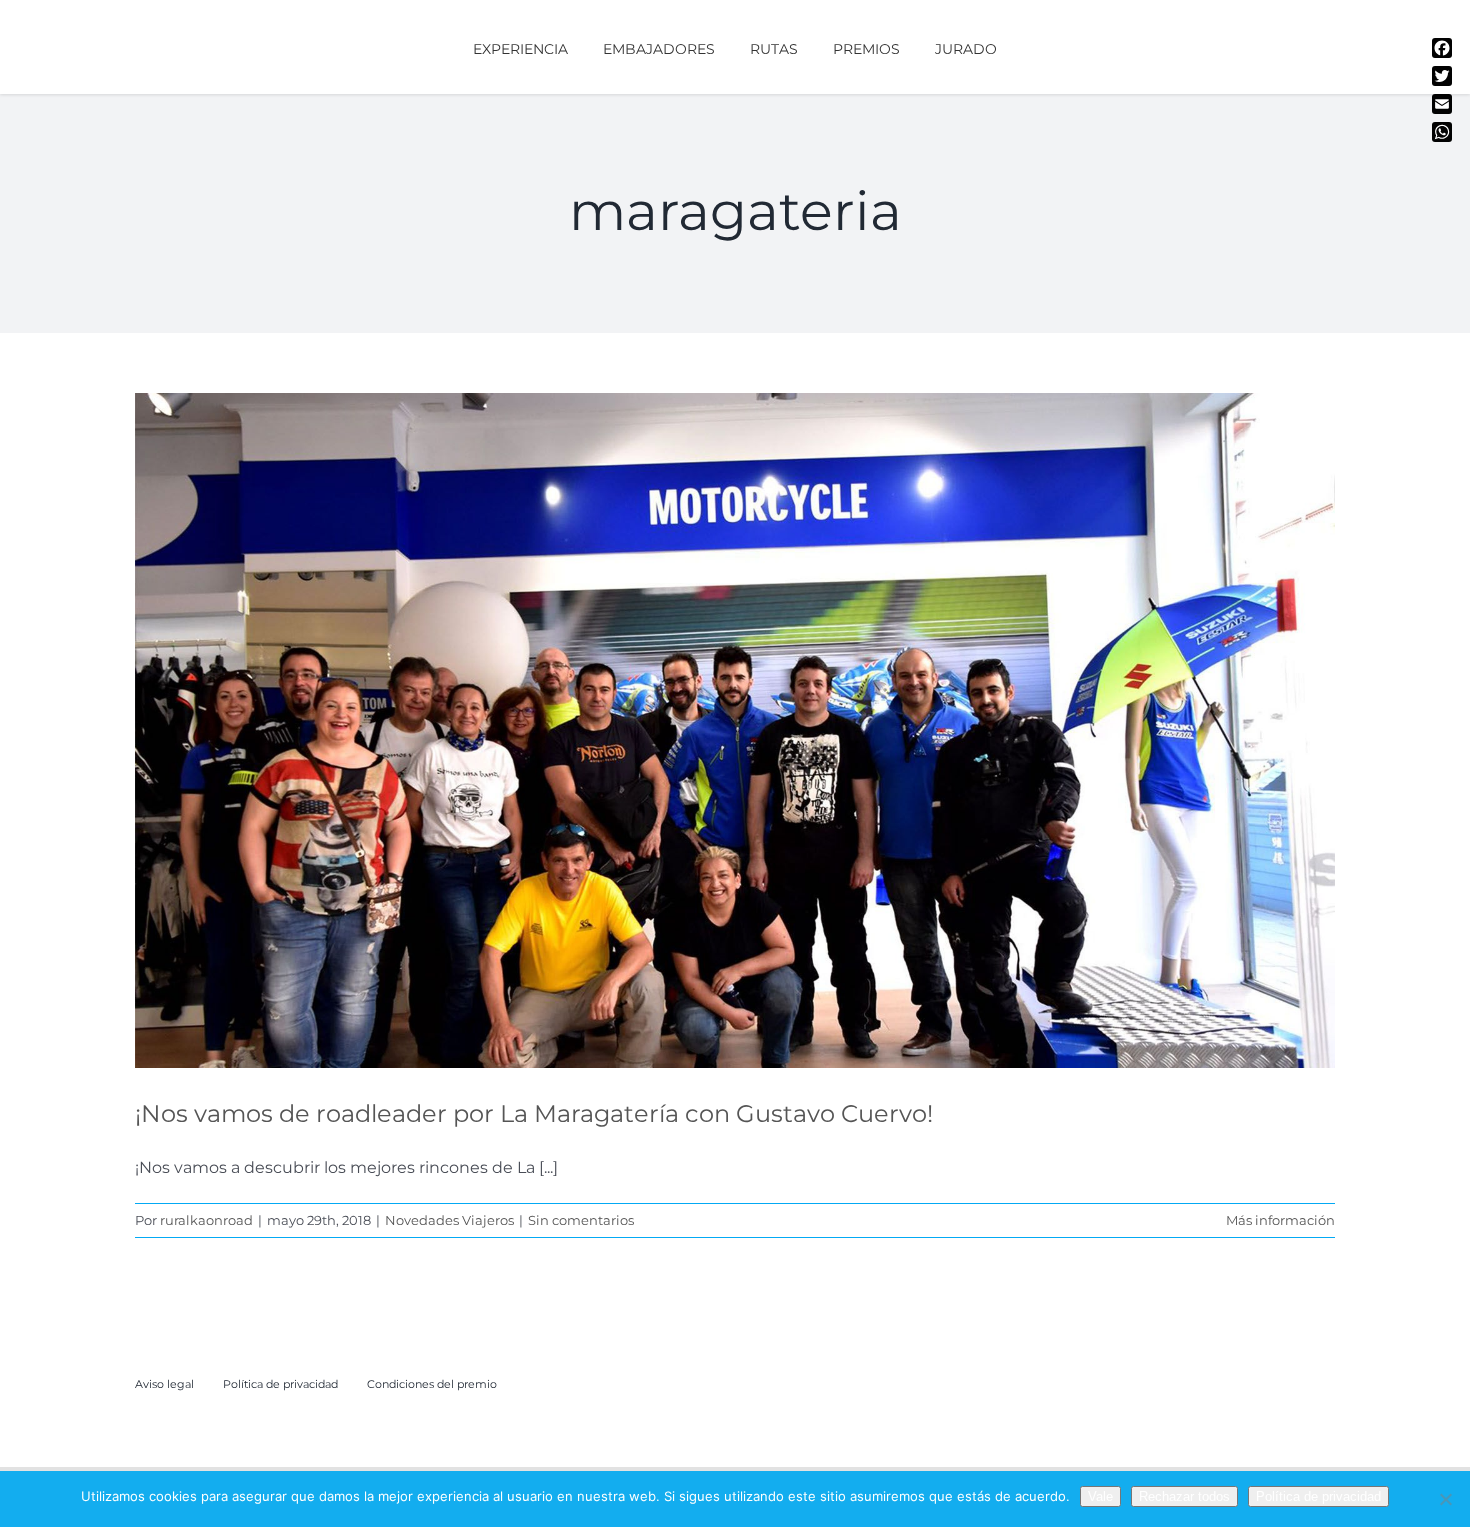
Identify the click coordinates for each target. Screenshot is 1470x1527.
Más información (1280, 1220)
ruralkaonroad (206, 1220)
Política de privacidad (1318, 1496)
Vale (1100, 1496)
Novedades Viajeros (735, 755)
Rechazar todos (1184, 1496)
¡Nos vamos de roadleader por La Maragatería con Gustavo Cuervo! (534, 1113)
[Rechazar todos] (1445, 1499)
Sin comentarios (581, 1220)
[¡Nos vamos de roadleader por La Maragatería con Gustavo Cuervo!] (735, 730)
